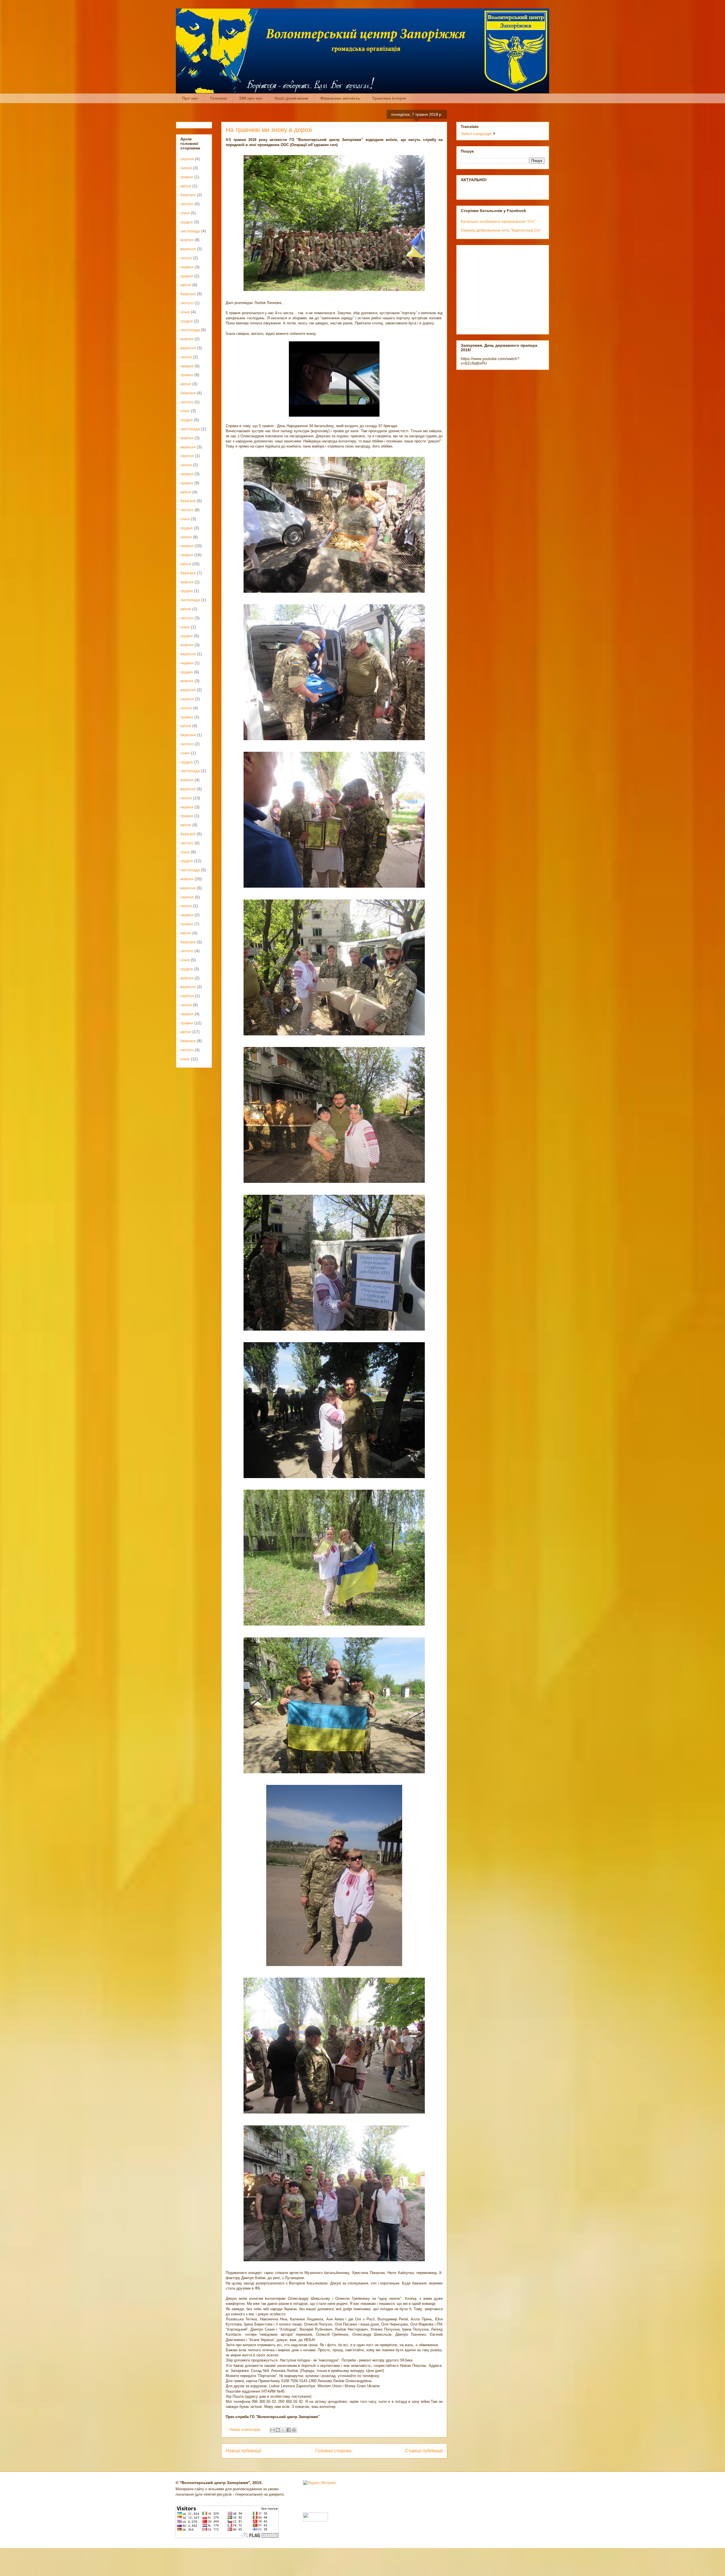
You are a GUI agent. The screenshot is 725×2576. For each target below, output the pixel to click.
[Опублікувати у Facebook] (289, 2430)
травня (187, 177)
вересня (188, 249)
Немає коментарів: (246, 2430)
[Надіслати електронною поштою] (272, 2430)
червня (187, 267)
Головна (218, 98)
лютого (187, 204)
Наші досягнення (291, 98)
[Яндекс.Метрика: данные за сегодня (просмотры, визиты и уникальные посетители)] (319, 2483)
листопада (190, 231)
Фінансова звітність (340, 98)
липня (186, 168)
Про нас (190, 98)
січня (185, 213)
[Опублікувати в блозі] (278, 2430)
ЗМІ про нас (251, 98)
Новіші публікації (244, 2451)
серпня (187, 159)
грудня (187, 222)
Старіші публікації (424, 2451)
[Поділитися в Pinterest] (294, 2430)
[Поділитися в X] (283, 2430)
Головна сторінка (333, 2451)
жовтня (187, 240)
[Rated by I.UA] (315, 2520)
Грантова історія (389, 98)
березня (188, 195)
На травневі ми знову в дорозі (269, 130)
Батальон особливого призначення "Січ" (498, 221)
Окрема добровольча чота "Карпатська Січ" (501, 230)
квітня (186, 186)
